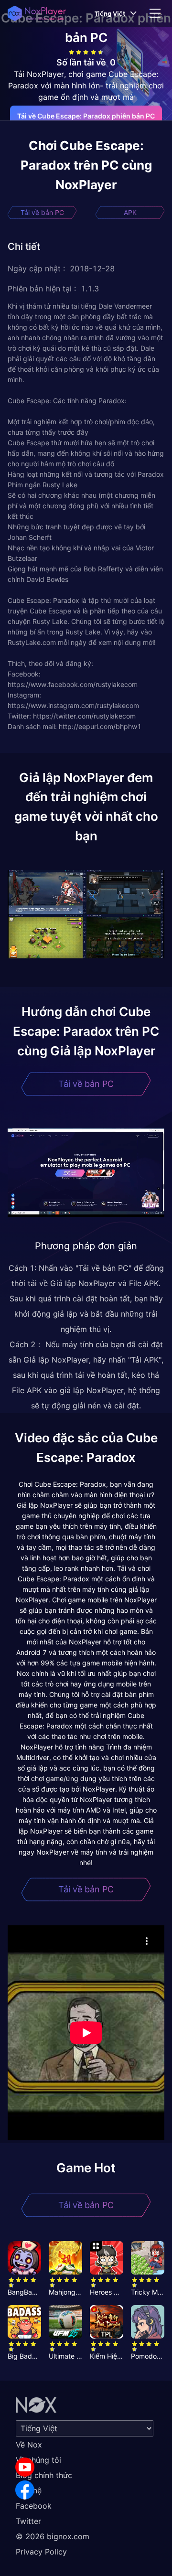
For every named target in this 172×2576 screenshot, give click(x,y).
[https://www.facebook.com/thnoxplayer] (25, 2490)
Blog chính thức (44, 2475)
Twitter (28, 2521)
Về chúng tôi (38, 2460)
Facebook (34, 2506)
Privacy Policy (41, 2552)
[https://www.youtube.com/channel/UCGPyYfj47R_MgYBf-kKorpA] (25, 2467)
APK (130, 212)
